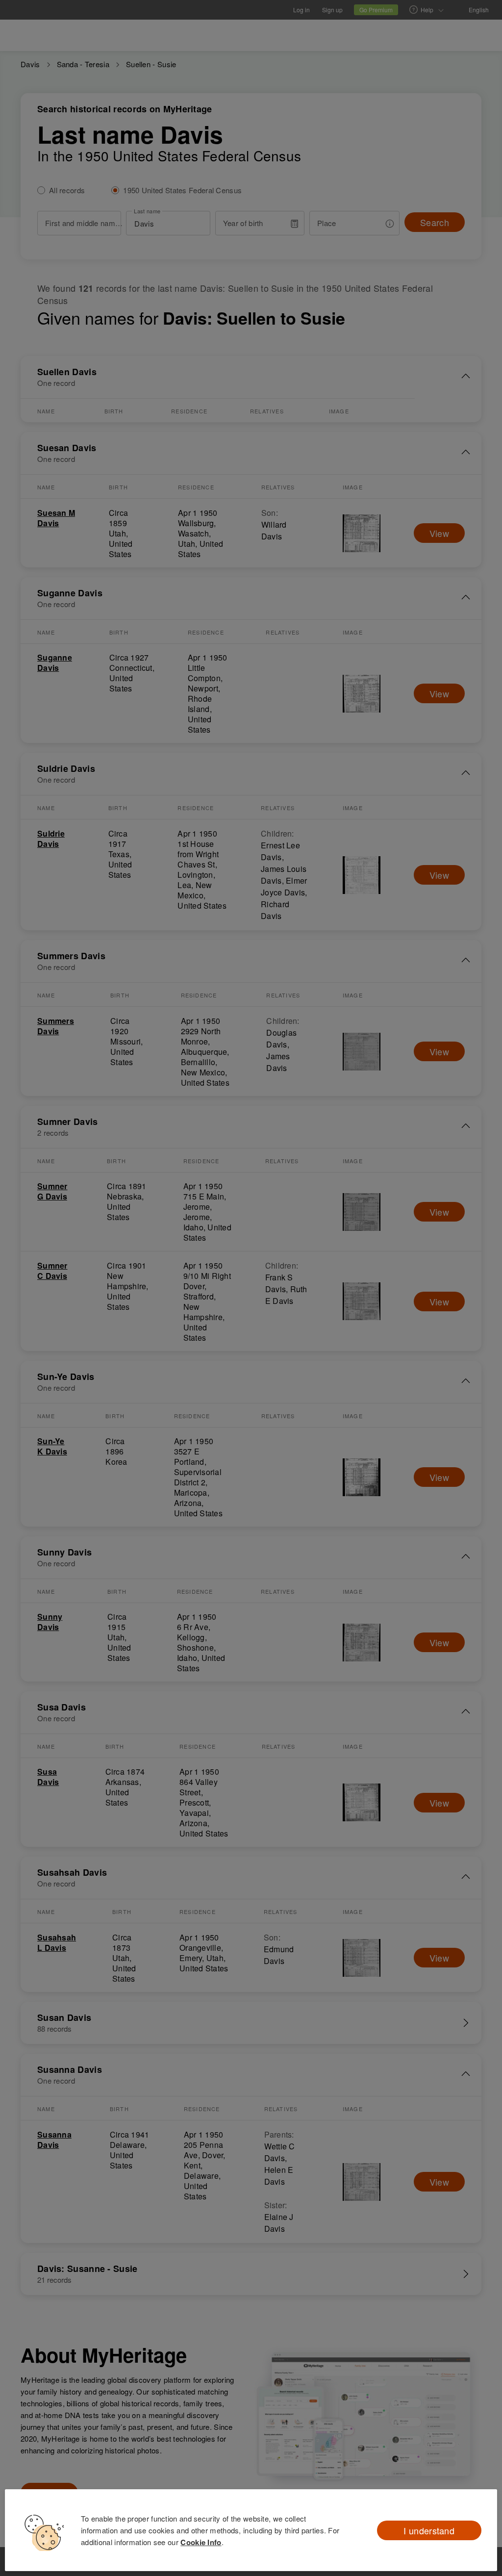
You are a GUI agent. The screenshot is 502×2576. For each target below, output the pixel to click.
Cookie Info (201, 2542)
